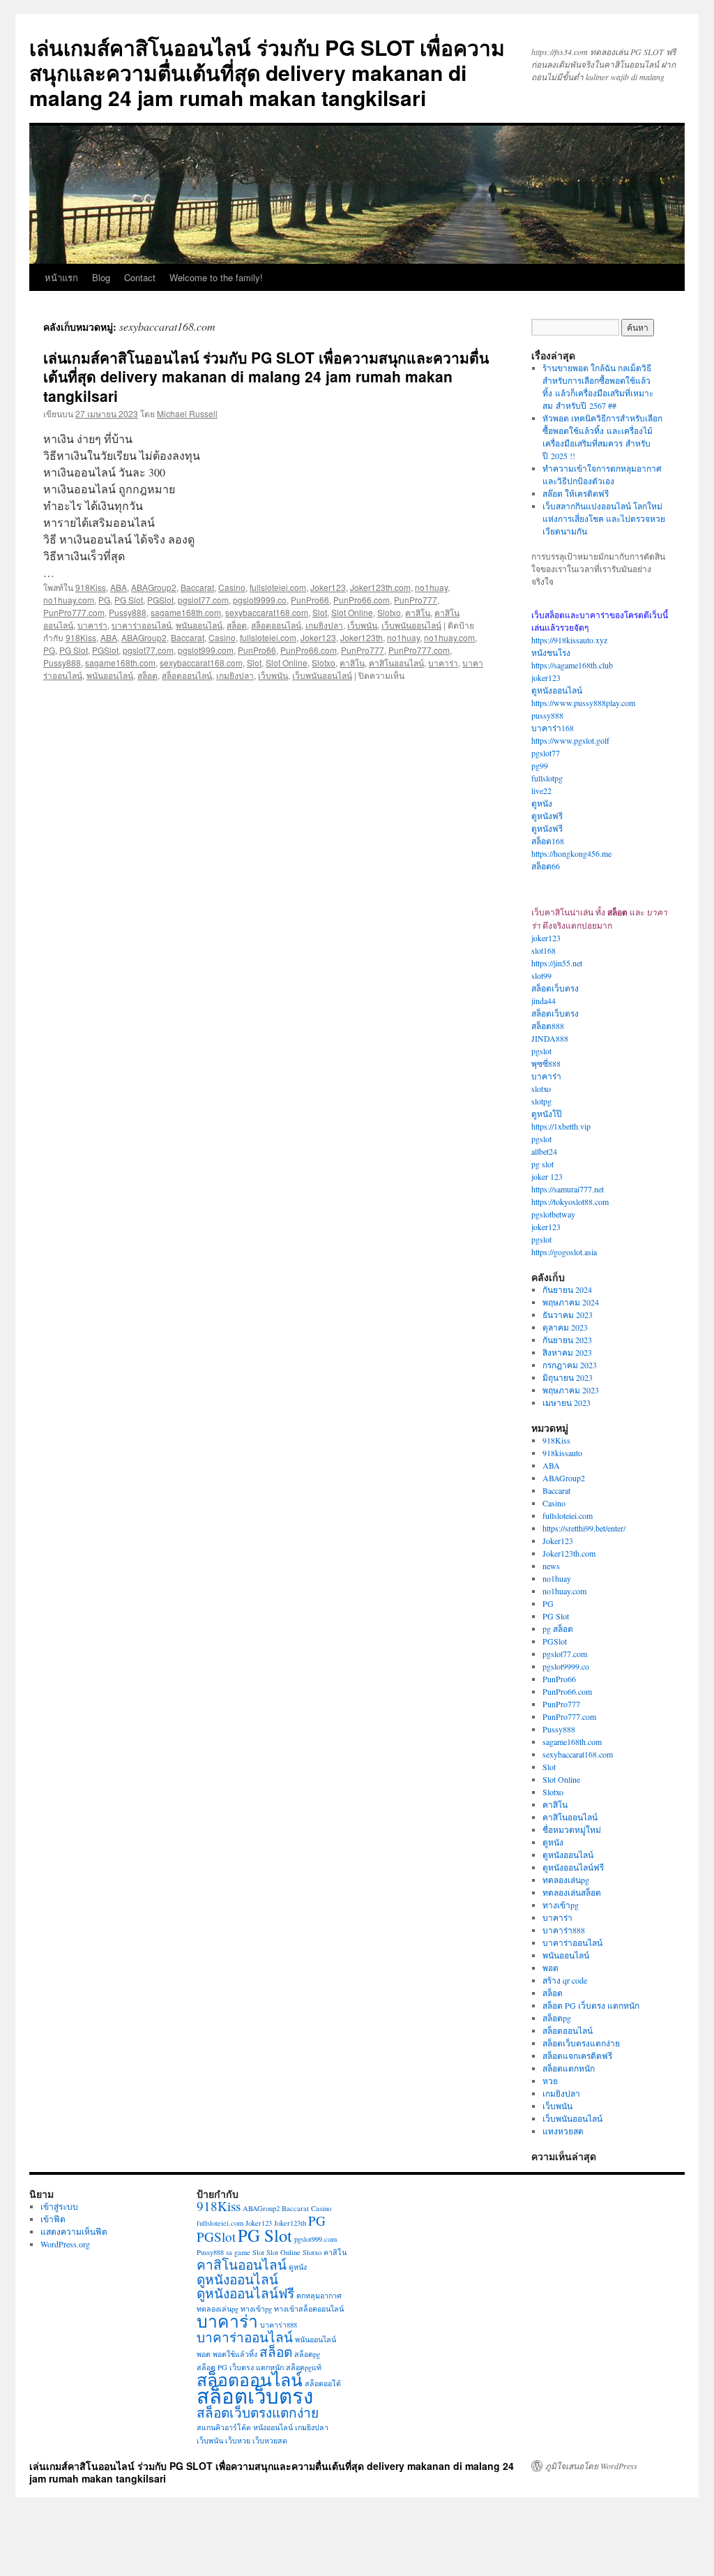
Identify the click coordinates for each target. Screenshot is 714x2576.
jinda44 (544, 1001)
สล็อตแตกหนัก (569, 2068)
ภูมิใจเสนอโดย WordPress (591, 2466)
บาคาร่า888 (564, 1930)
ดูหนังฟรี (547, 816)
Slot (320, 612)
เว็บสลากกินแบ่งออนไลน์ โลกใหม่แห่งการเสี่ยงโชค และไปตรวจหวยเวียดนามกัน (604, 518)
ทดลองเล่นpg (566, 1880)
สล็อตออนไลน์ (276, 625)
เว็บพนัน (362, 625)
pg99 (540, 765)
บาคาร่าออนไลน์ (142, 625)
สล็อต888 (548, 1026)
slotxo (541, 1088)
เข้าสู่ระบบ (59, 2206)
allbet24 (544, 1151)
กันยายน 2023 (567, 1340)
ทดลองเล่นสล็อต (572, 1892)
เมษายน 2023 (567, 1402)
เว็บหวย (238, 2441)
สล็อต (237, 625)
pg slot (542, 1164)
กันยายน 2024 (567, 1289)
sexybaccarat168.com (267, 612)
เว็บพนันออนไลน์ (411, 625)
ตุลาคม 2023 (565, 1327)
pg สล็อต (558, 1628)
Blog (101, 277)
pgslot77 (546, 753)
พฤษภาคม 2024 (571, 1302)
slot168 (544, 950)
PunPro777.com (74, 612)
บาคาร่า (92, 625)
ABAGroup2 (154, 587)
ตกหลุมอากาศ (319, 2296)
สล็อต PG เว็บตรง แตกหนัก (591, 2005)
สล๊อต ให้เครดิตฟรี (576, 493)
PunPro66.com (362, 600)
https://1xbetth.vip (561, 1126)
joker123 (546, 677)
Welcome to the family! (216, 277)
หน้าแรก (61, 277)
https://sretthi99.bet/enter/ (584, 1528)
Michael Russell (187, 413)
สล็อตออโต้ (323, 2383)
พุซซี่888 (546, 1063)
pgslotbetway (553, 1214)
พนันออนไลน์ (199, 625)
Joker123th (362, 637)
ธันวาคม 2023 (568, 1315)
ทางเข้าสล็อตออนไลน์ (309, 2309)
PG (104, 600)
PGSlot (160, 600)
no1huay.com (69, 600)
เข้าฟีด (53, 2219)
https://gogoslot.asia (564, 1252)
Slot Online (352, 612)
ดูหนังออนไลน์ (557, 690)
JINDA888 (550, 1038)
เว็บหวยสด (270, 2441)
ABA (119, 587)
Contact (140, 277)
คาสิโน (418, 612)
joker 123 (547, 1176)
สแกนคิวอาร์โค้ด (224, 2427)
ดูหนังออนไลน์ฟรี (573, 1867)
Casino (232, 587)
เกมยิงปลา (324, 625)
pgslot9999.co (260, 600)
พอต (550, 1968)
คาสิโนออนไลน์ (396, 662)
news (551, 1566)
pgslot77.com (203, 600)
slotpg (541, 1101)
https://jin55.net (557, 963)
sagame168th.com (186, 612)
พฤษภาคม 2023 (571, 1390)
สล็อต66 (546, 866)
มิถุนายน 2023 (568, 1377)
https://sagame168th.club (572, 665)
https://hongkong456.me (571, 853)
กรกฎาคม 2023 (570, 1365)
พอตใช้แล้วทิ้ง (235, 2354)
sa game (238, 2252)
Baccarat (197, 587)
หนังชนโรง (551, 652)
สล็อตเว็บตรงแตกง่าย (581, 2043)
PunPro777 (416, 600)
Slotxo (389, 612)
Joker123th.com (380, 587)
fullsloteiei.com (278, 587)
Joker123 (328, 587)
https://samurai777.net (568, 1189)
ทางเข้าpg (561, 1905)
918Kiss (91, 587)
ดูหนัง (542, 803)
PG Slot (129, 600)
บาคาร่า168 (553, 728)
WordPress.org (65, 2244)
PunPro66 (310, 600)
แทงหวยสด (563, 2131)
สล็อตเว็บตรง (555, 988)
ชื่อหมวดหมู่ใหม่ (572, 1829)
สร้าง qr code (565, 1980)
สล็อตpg (557, 2018)
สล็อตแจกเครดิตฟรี (577, 2055)
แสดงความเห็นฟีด (74, 2231)
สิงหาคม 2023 (567, 1352)
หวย (550, 2081)
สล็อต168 (548, 841)
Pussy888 (128, 612)
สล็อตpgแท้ (304, 2367)
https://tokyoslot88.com (570, 1201)
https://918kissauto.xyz (569, 640)
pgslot (541, 1051)
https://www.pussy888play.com (583, 703)
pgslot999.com (206, 650)
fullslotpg (547, 778)
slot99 (541, 975)
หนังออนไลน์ (273, 2427)
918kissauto (562, 1453)
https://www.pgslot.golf (570, 740)
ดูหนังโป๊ (547, 1114)
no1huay (431, 587)
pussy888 (547, 715)
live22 (541, 791)
